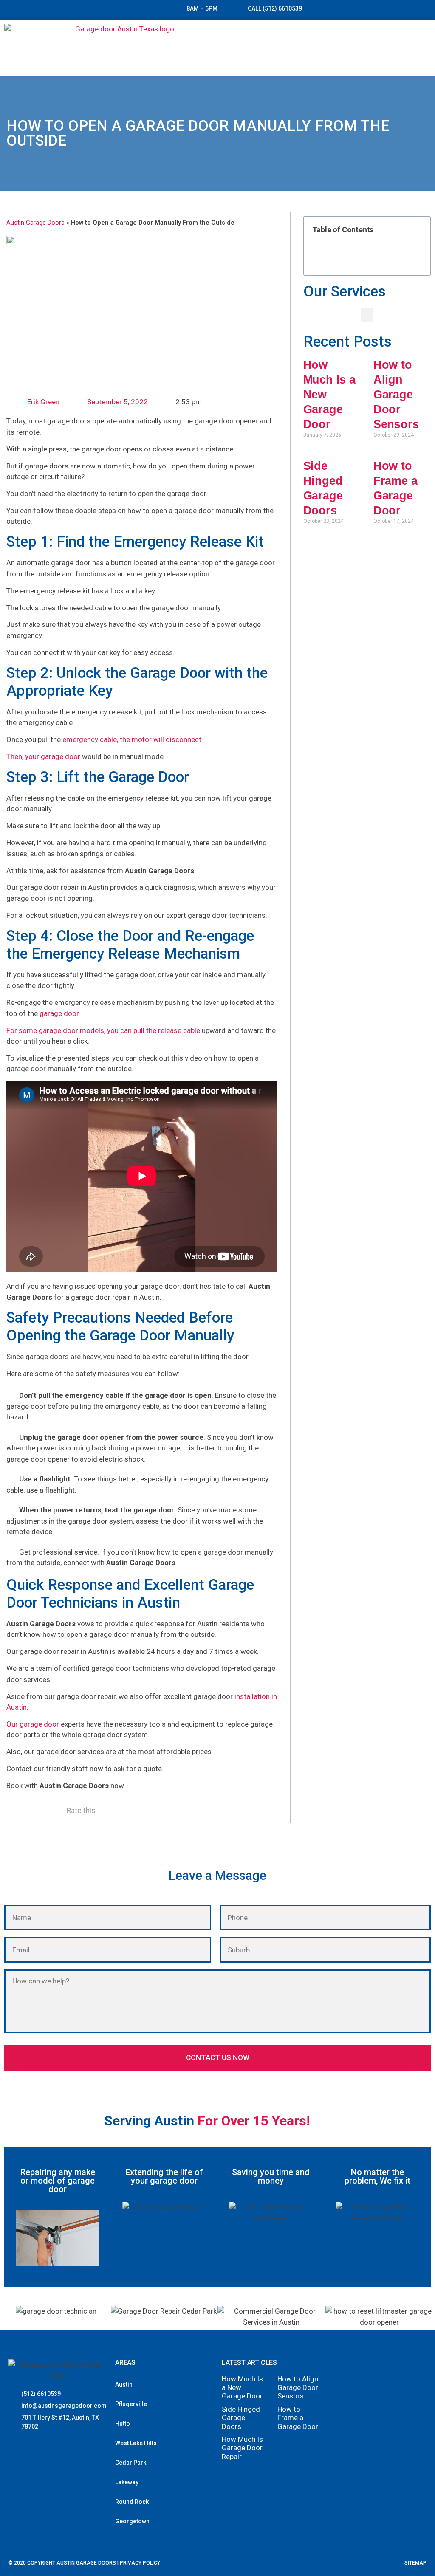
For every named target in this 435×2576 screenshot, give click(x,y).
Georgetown (132, 2521)
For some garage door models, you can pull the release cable (103, 1030)
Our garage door (33, 1724)
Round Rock (132, 2502)
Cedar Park (131, 2463)
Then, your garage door (43, 756)
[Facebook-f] (19, 2450)
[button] (423, 48)
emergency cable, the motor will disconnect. (133, 739)
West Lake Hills (136, 2443)
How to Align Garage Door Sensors (396, 395)
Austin (124, 2384)
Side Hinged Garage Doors (241, 2418)
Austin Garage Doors (35, 223)
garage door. (60, 1013)
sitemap (415, 2563)
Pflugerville (131, 2404)
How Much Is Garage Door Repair (242, 2448)
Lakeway (127, 2482)
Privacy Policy (140, 2563)
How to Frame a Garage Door (298, 2418)
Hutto (123, 2424)
